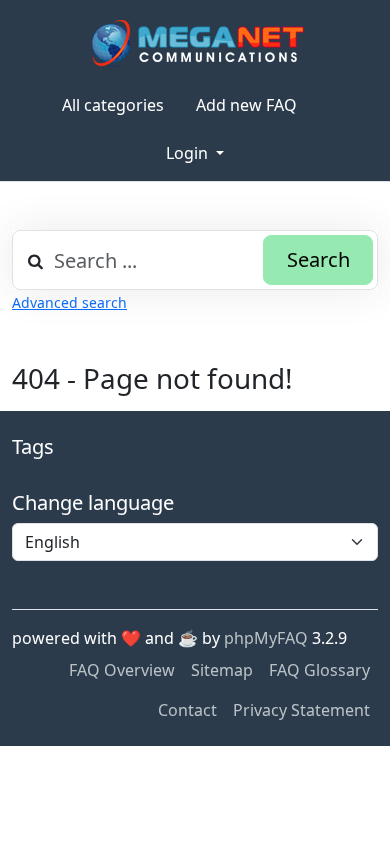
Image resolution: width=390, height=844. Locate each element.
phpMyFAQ (266, 638)
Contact (187, 710)
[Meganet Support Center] (195, 42)
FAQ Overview (122, 670)
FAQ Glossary (319, 670)
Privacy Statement (301, 710)
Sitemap (222, 670)
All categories (113, 105)
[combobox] (195, 260)
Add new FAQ (246, 105)
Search (318, 259)
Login (189, 153)
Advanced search (69, 302)
